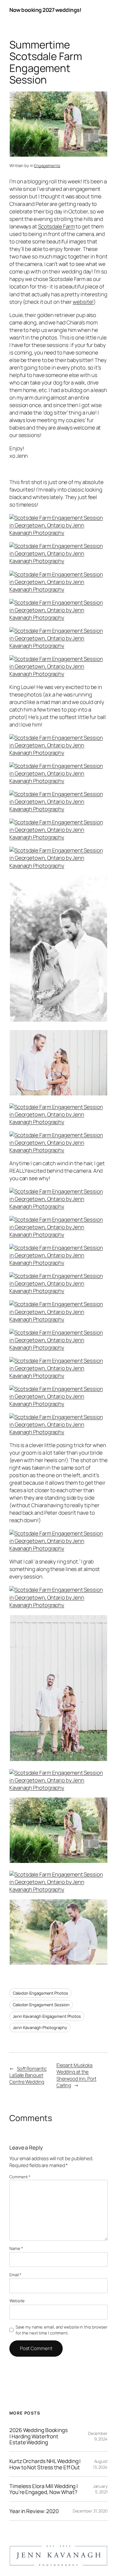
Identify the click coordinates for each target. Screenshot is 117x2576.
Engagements (47, 166)
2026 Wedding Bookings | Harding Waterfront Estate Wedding (39, 2436)
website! (83, 302)
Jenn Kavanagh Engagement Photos (47, 2016)
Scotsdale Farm (56, 226)
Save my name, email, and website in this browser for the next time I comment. (62, 2330)
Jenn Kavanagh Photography (40, 2028)
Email (15, 2275)
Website (17, 2301)
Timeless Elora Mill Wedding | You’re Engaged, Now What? (44, 2489)
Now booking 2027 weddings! (45, 10)
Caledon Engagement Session (41, 2005)
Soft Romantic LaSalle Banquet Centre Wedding (28, 2075)
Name (16, 2248)
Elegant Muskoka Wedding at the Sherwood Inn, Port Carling (76, 2075)
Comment (20, 2177)
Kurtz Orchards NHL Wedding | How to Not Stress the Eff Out (45, 2464)
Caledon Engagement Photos (40, 1993)
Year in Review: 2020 (34, 2511)
